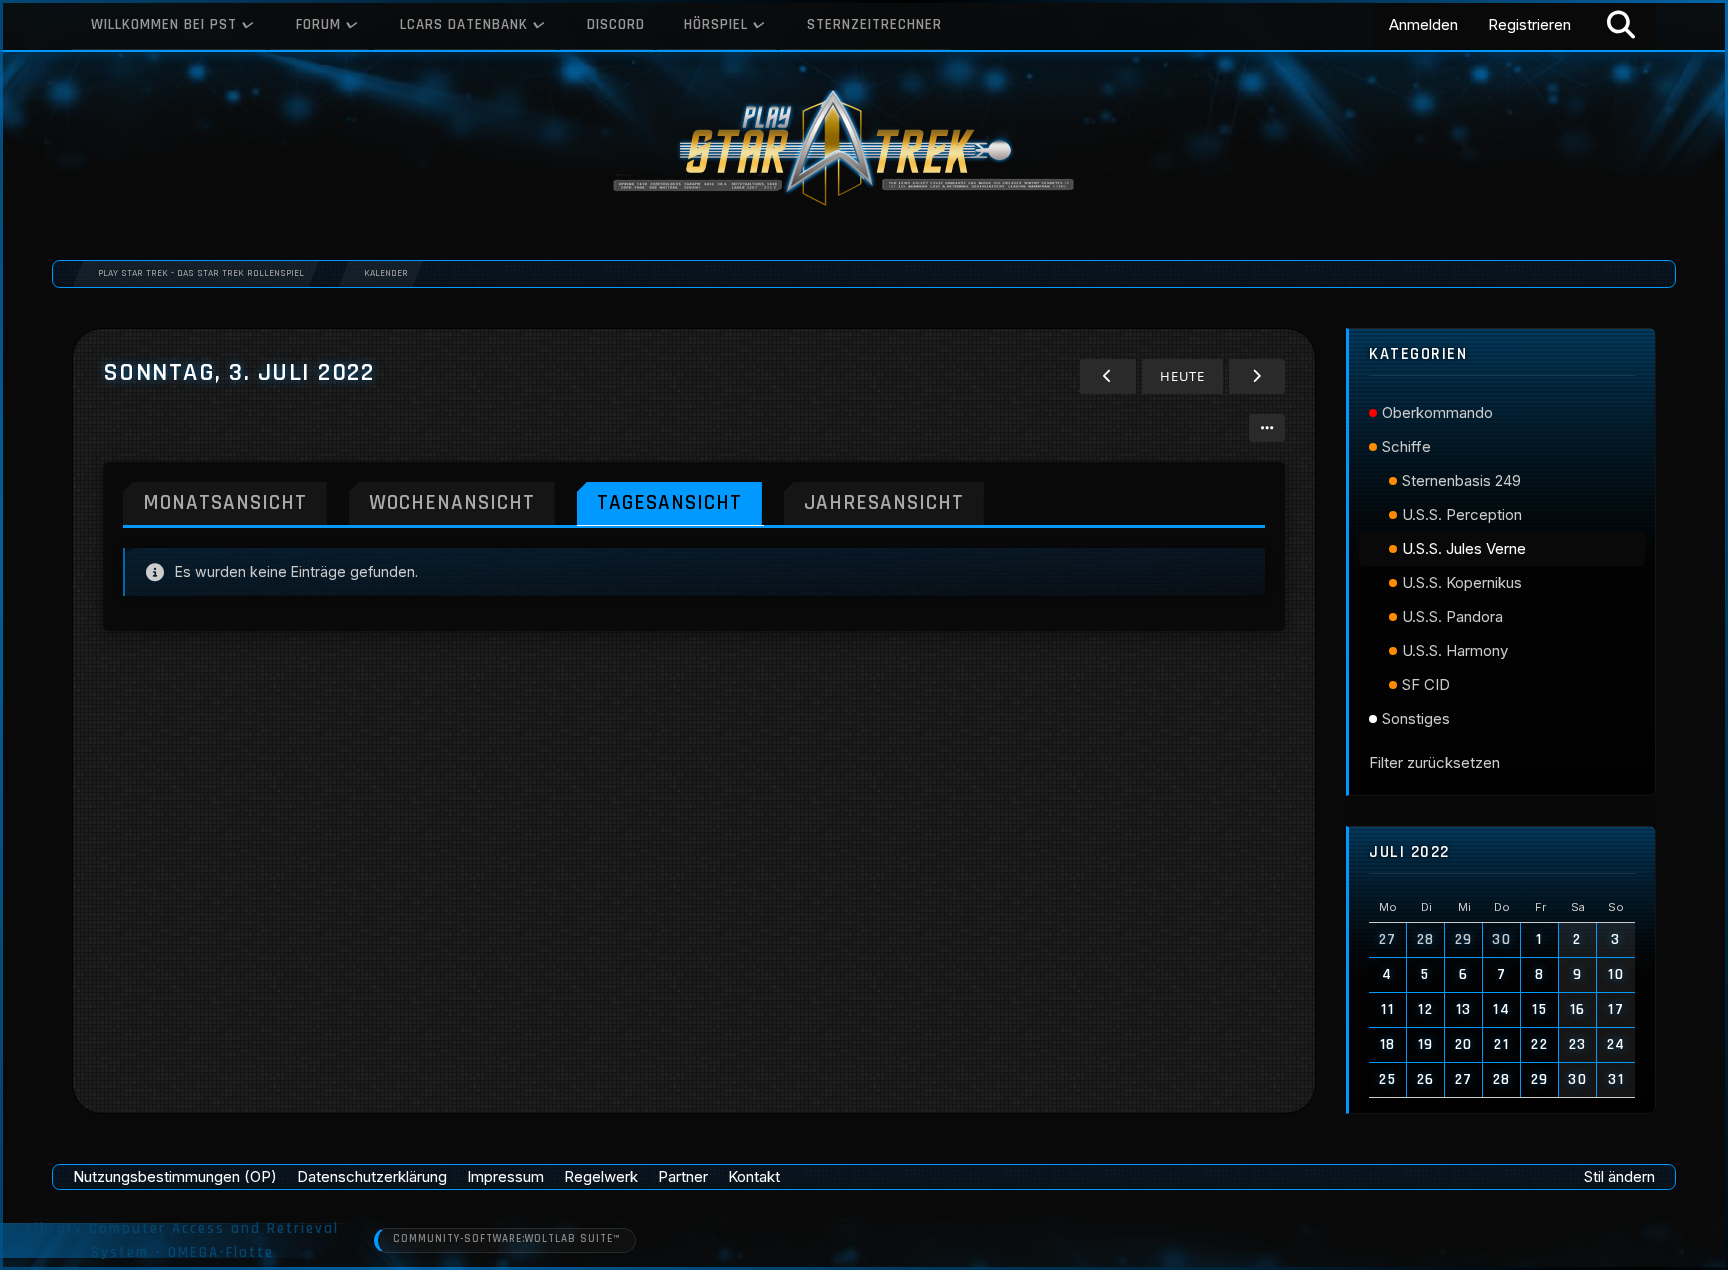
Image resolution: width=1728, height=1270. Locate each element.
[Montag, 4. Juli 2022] (1257, 376)
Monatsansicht (225, 502)
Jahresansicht (884, 502)
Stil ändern (1619, 1176)
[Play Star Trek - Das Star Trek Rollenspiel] (864, 150)
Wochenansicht (452, 502)
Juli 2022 (1409, 852)
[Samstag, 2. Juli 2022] (1108, 376)
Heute (1182, 376)
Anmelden (1423, 24)
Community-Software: (506, 1239)
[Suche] (1621, 25)
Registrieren (1529, 24)
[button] (1267, 428)
